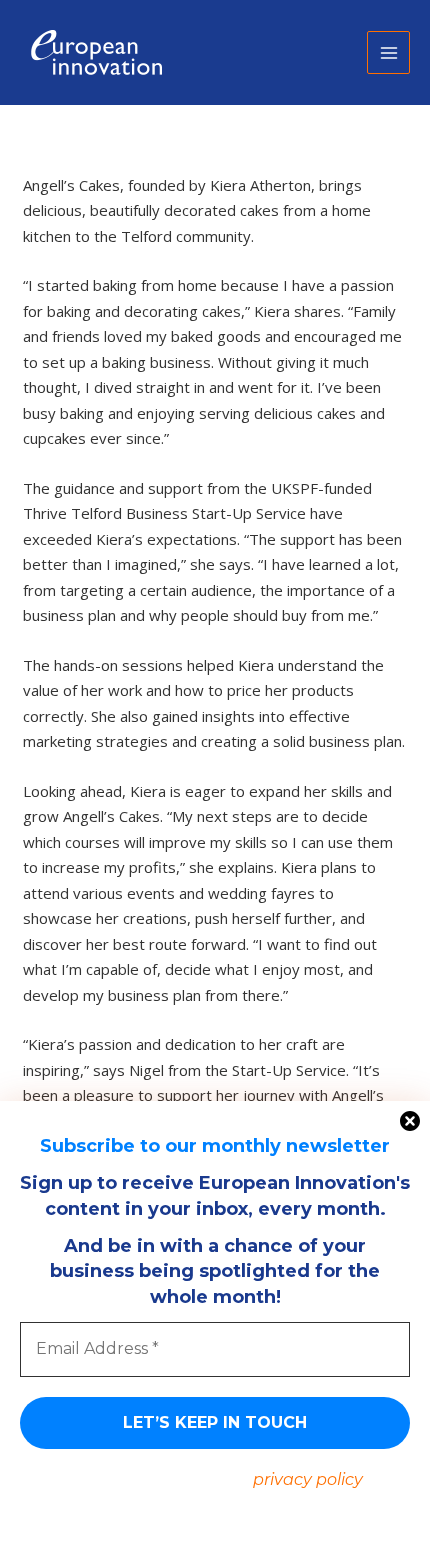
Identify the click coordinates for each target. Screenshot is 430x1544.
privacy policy (308, 1479)
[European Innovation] (95, 52)
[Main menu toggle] (388, 52)
